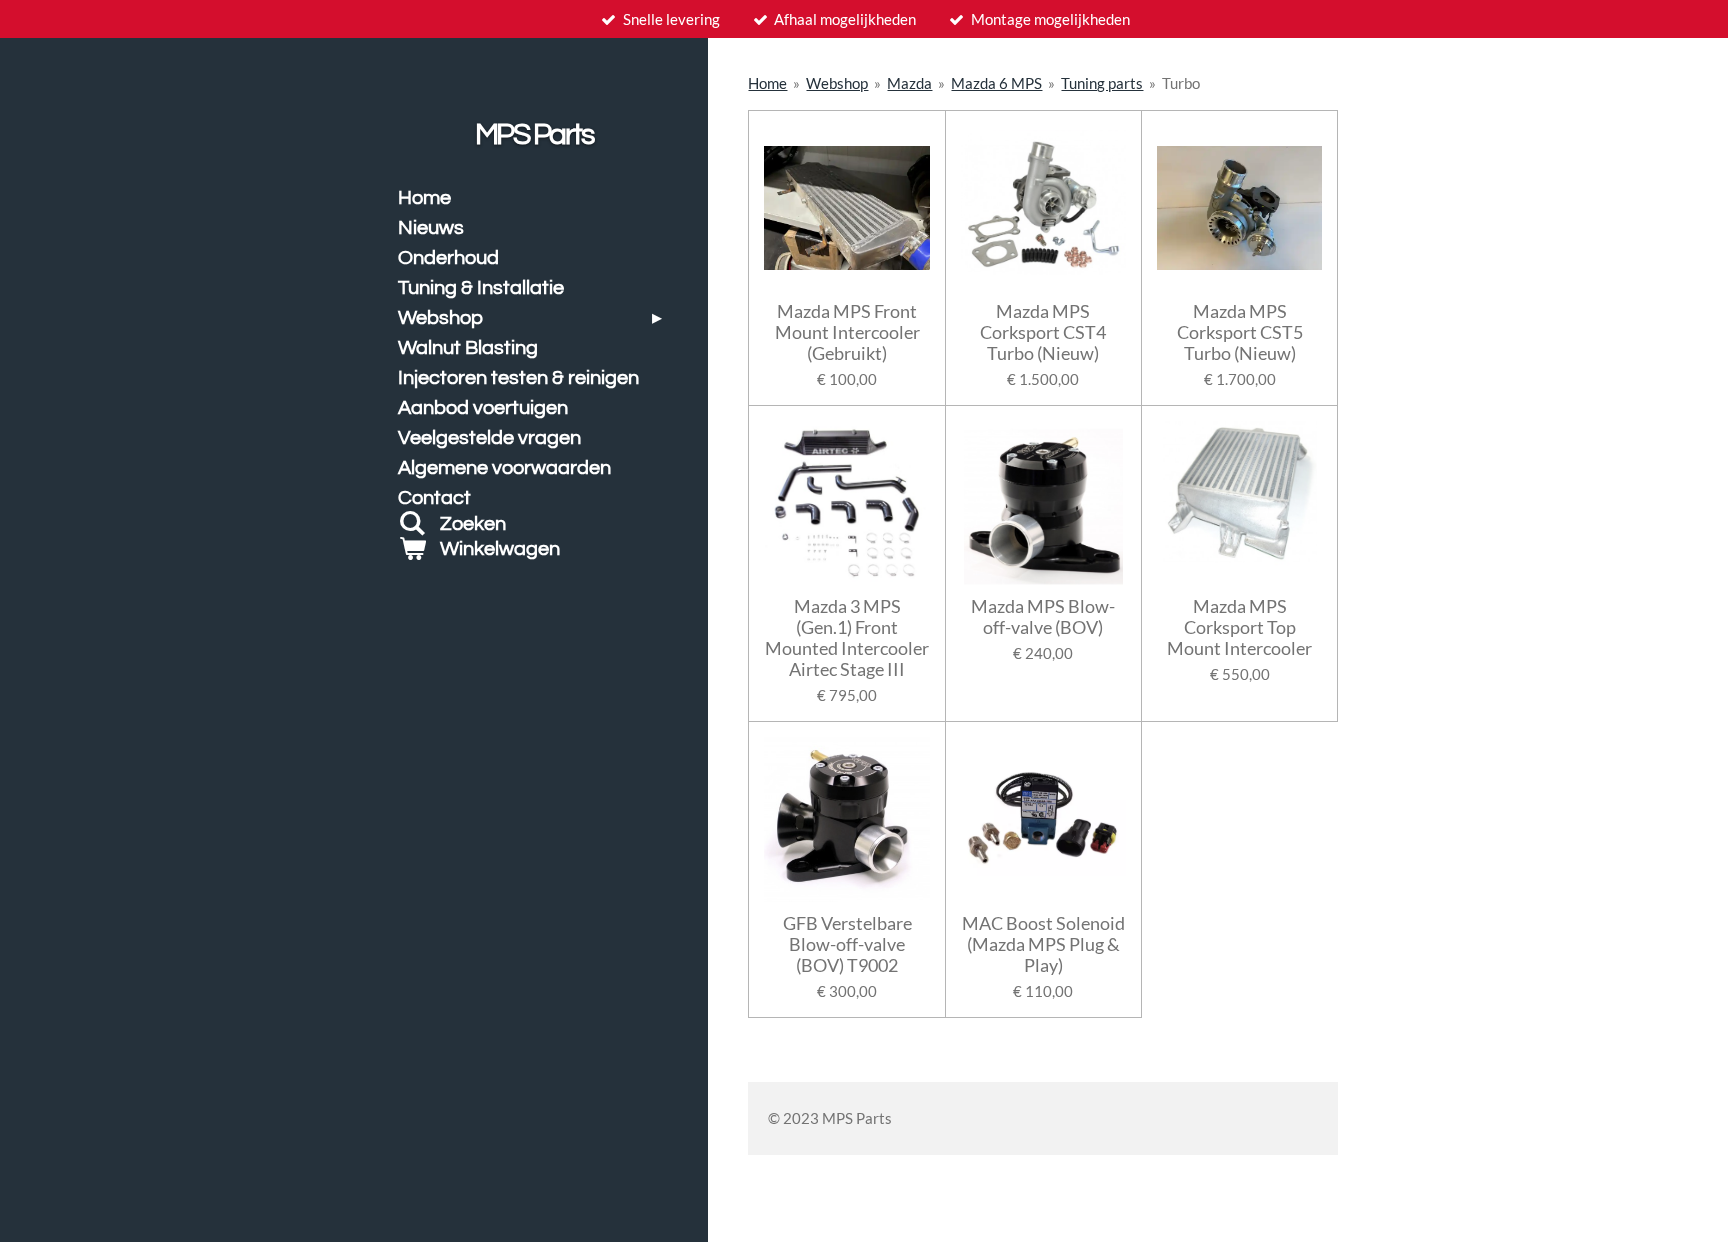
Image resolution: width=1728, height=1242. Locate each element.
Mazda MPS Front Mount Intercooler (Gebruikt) (847, 332)
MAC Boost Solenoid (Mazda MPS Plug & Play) (1043, 944)
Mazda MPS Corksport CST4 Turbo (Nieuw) (1043, 332)
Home (767, 83)
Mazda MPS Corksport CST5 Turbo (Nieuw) (1240, 332)
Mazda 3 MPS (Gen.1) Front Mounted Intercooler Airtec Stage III (847, 638)
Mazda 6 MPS (996, 83)
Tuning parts (1102, 83)
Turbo (1181, 83)
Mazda (909, 83)
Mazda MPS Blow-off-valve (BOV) (1043, 617)
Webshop (837, 83)
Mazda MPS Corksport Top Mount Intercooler (1239, 627)
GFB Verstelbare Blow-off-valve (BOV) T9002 (847, 944)
